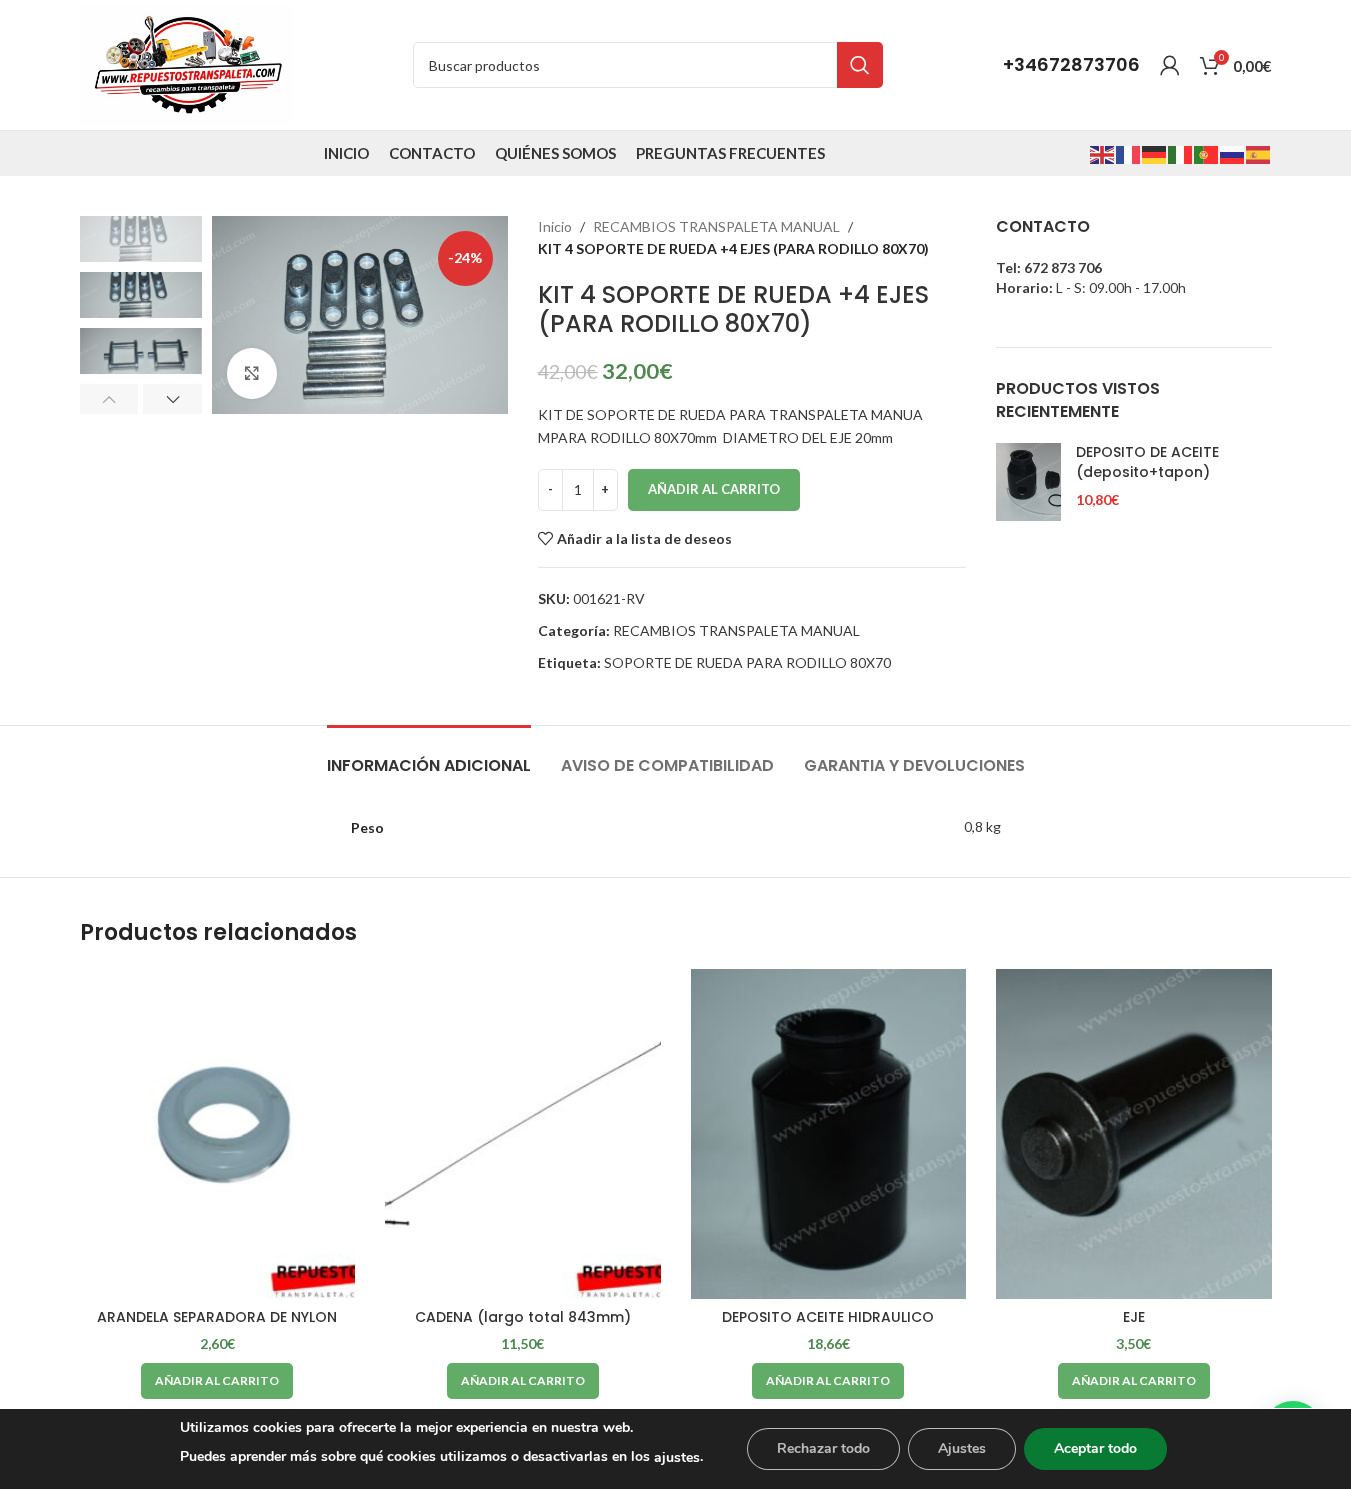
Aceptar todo (1095, 1448)
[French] (1129, 152)
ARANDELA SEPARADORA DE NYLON (217, 1317)
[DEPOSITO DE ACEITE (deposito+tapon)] (1028, 482)
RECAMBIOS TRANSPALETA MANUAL (716, 226)
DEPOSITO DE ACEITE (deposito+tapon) (1147, 462)
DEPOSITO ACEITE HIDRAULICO (828, 1317)
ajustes (677, 1457)
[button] (109, 399)
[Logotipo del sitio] (186, 63)
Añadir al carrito (714, 489)
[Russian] (1233, 152)
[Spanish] (1259, 152)
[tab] (429, 755)
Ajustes (962, 1448)
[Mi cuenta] (1170, 65)
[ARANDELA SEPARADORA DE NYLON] (218, 1134)
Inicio (555, 226)
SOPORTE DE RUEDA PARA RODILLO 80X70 (747, 662)
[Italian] (1181, 152)
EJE (1134, 1317)
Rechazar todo (823, 1448)
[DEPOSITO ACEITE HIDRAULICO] (829, 1134)
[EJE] (1134, 1134)
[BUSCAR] (860, 65)
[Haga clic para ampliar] (252, 373)
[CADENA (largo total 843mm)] (523, 1134)
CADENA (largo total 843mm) (523, 1317)
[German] (1155, 152)
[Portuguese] (1207, 152)
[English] (1103, 152)
